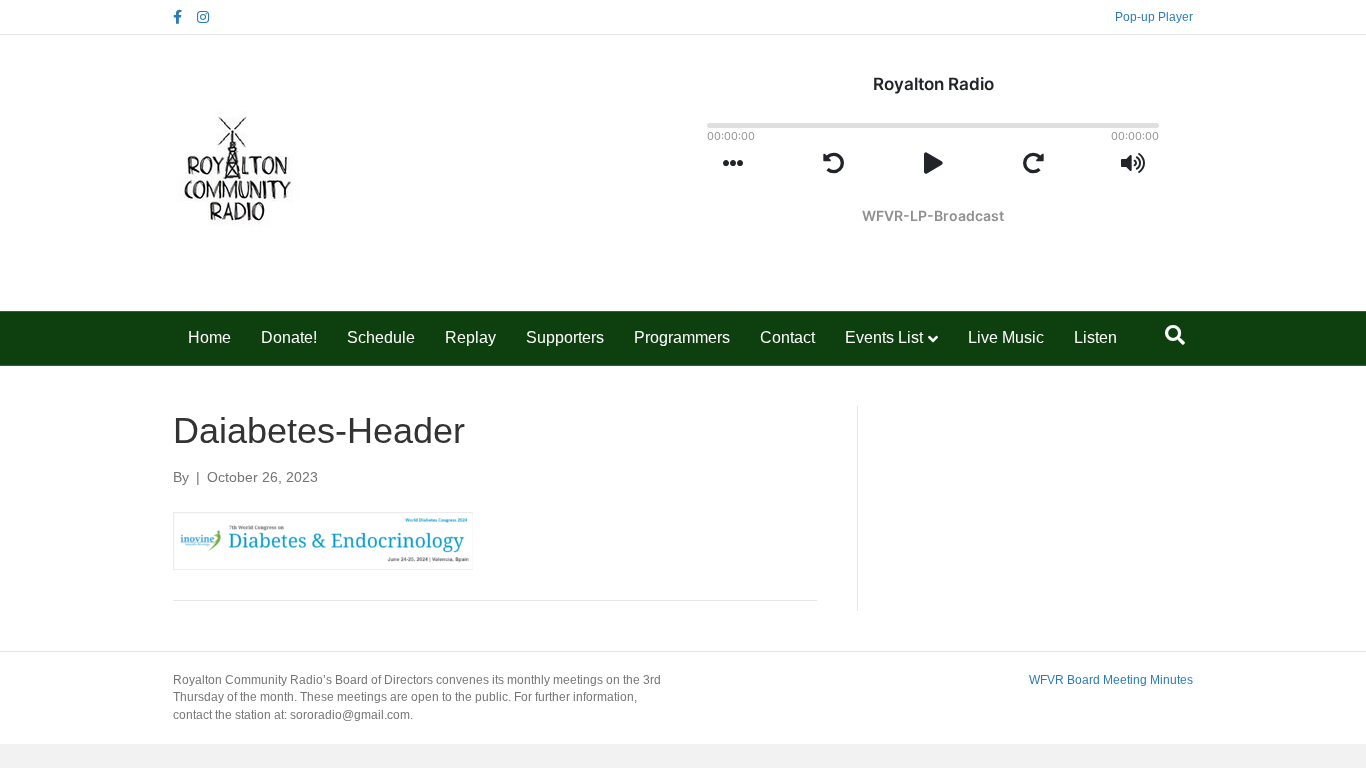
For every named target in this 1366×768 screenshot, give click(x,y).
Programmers (682, 337)
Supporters (565, 337)
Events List (884, 337)
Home (209, 337)
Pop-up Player (1154, 17)
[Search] (1175, 335)
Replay (470, 337)
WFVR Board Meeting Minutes (1111, 680)
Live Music (1006, 337)
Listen (1095, 337)
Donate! (289, 337)
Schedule (381, 337)
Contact (787, 337)
